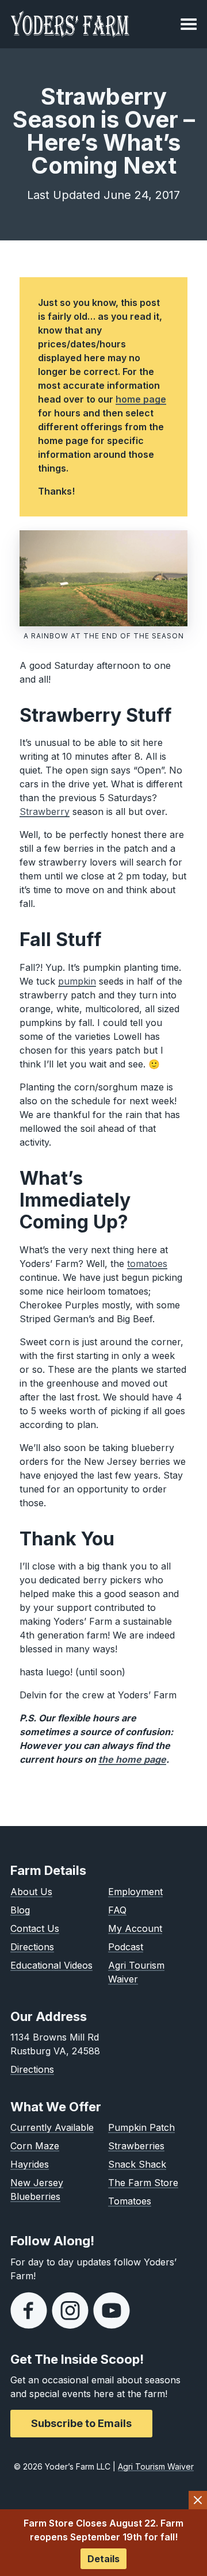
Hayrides (30, 2164)
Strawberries (136, 2146)
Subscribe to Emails (81, 2423)
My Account (135, 1928)
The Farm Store (143, 2183)
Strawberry (45, 812)
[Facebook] (29, 2310)
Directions (32, 1947)
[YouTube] (112, 2310)
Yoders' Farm (70, 24)
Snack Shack (137, 2164)
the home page (132, 1759)
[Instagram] (70, 2310)
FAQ (117, 1910)
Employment (135, 1892)
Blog (20, 1910)
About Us (31, 1892)
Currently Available (52, 2127)
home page (141, 399)
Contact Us (35, 1928)
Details (103, 2559)
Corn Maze (35, 2146)
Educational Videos (51, 1965)
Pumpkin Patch (141, 2127)
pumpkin (77, 981)
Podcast (126, 1947)
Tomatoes (130, 2201)
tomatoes (147, 1264)
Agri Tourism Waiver (156, 2466)
